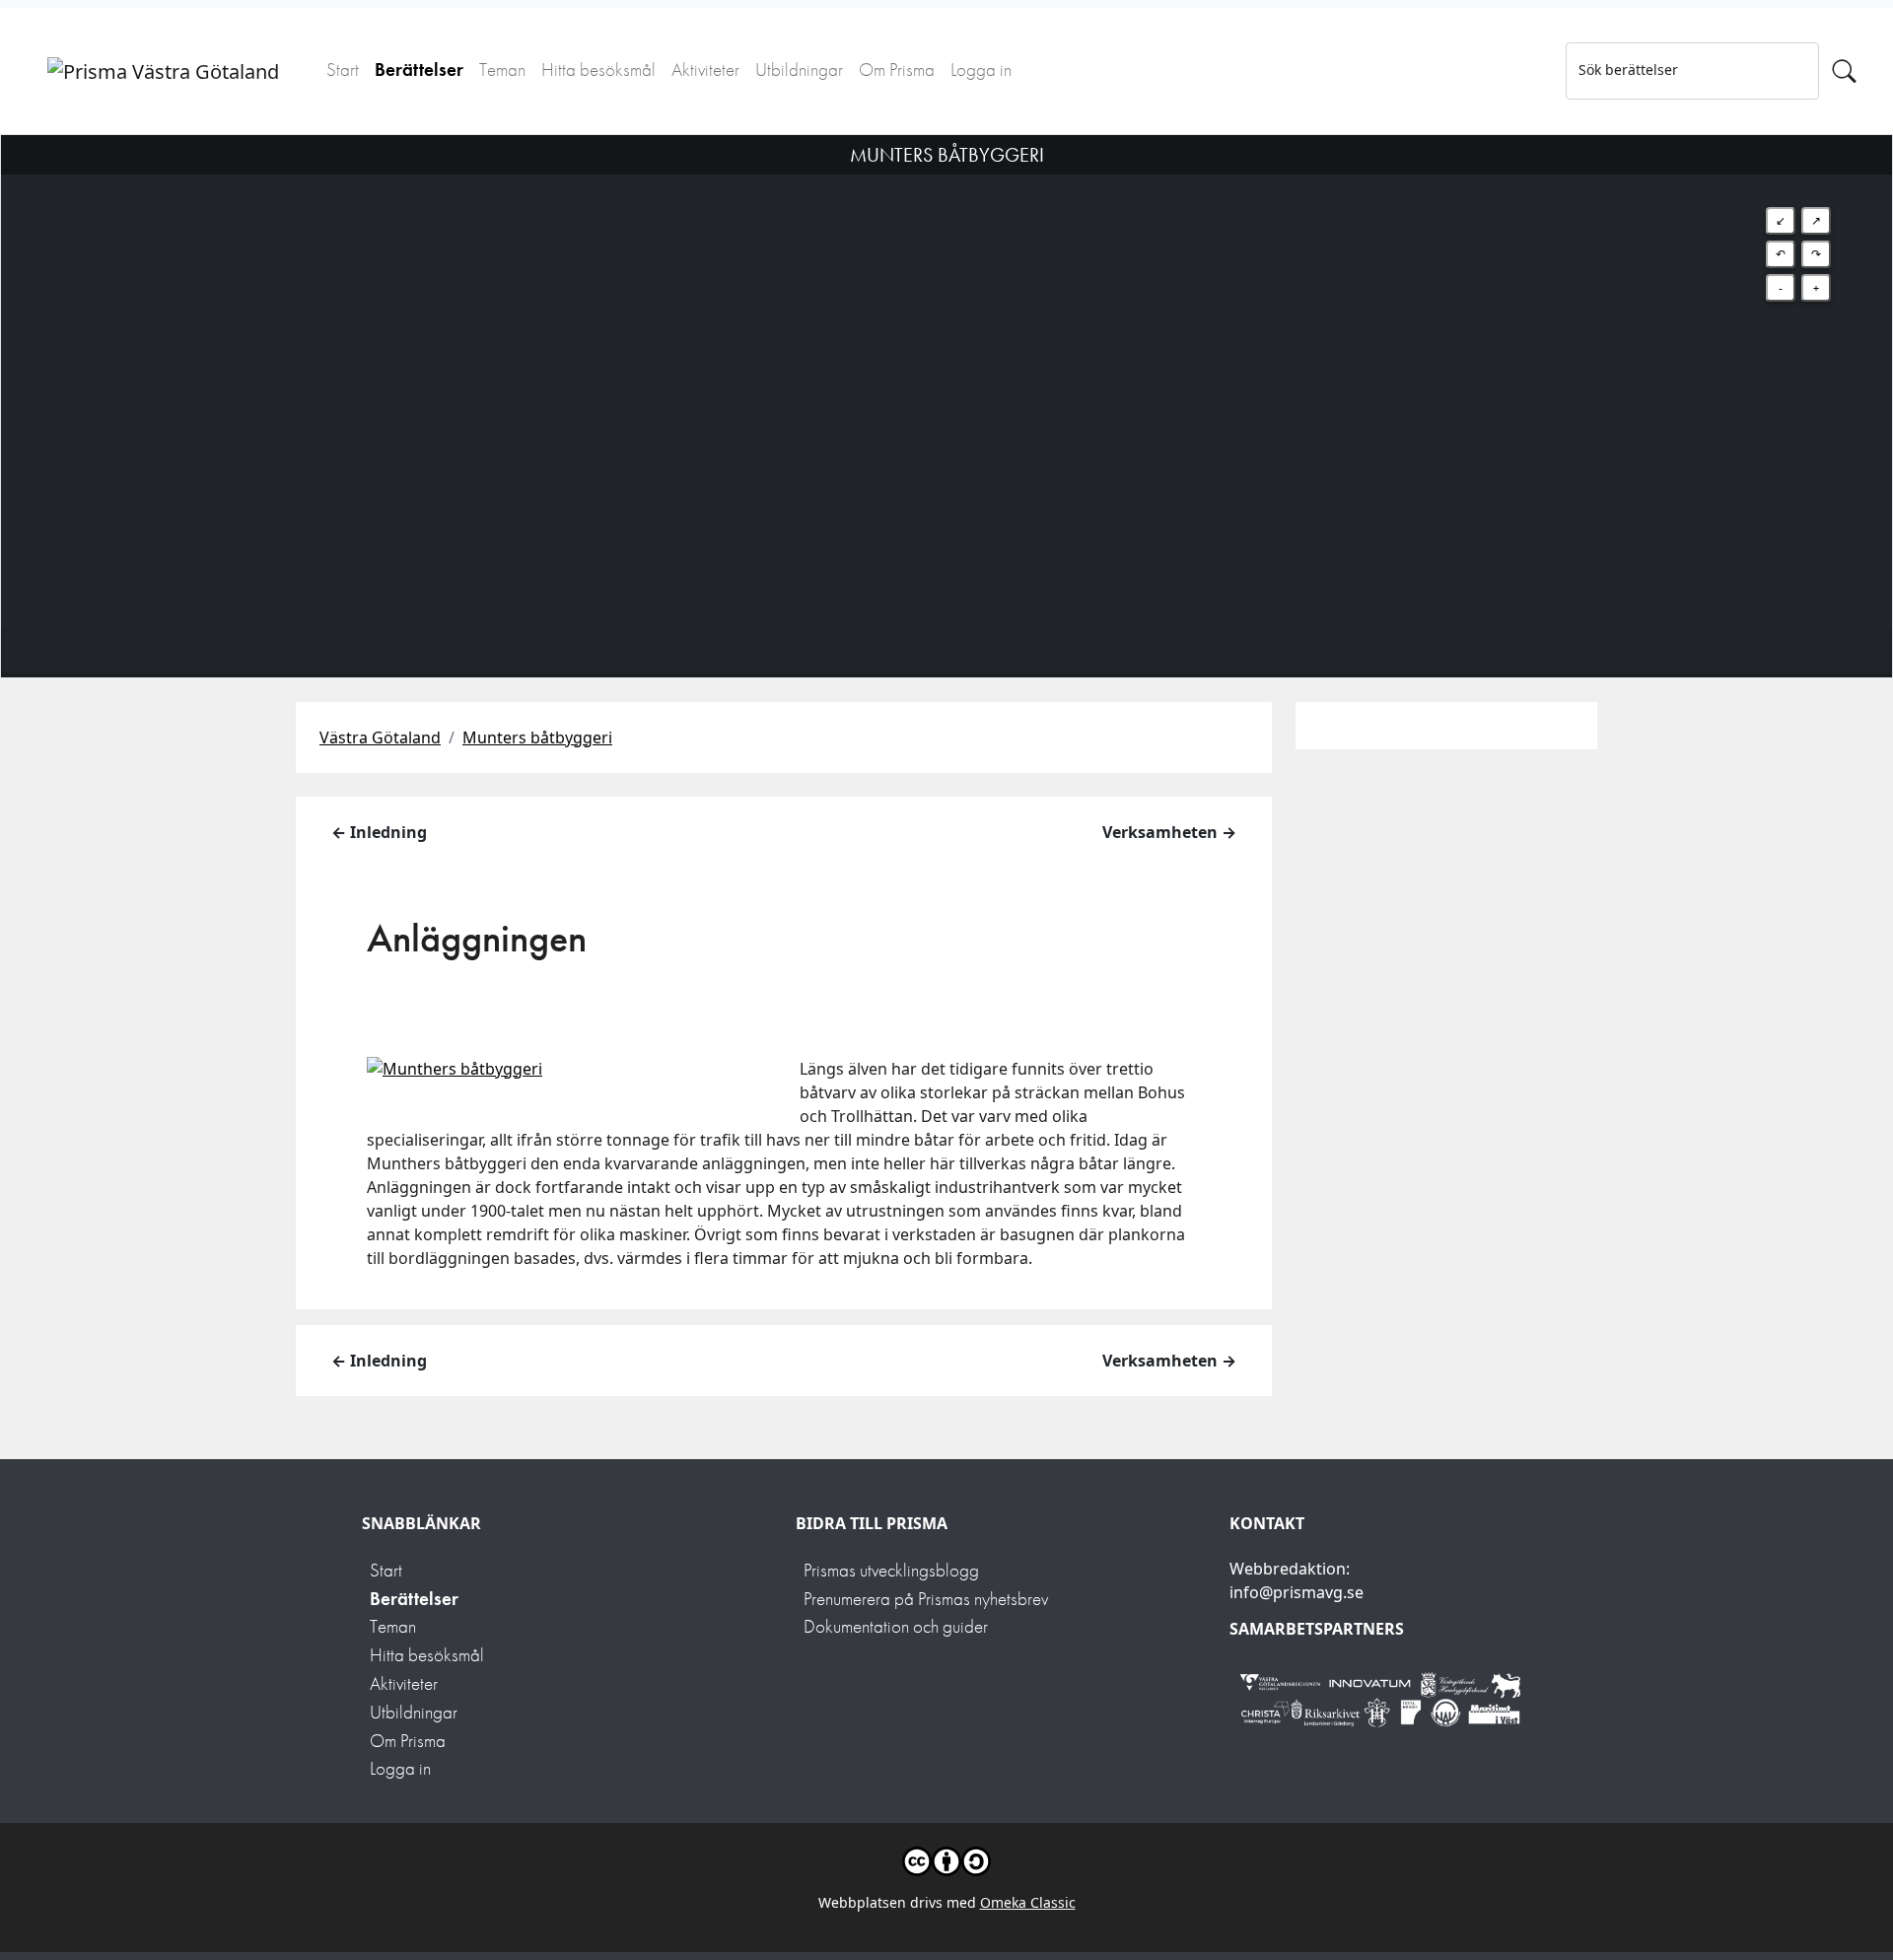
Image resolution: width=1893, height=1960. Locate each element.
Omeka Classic (1028, 1902)
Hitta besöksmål (598, 70)
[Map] (946, 382)
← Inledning (379, 832)
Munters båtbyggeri (537, 737)
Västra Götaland (380, 737)
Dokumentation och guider (896, 1626)
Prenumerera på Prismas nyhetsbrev (926, 1599)
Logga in (981, 70)
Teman (502, 70)
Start (343, 70)
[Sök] (1844, 71)
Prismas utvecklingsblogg (891, 1570)
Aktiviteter (705, 70)
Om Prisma (897, 70)
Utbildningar (799, 70)
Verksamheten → (1169, 832)
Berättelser (419, 70)
